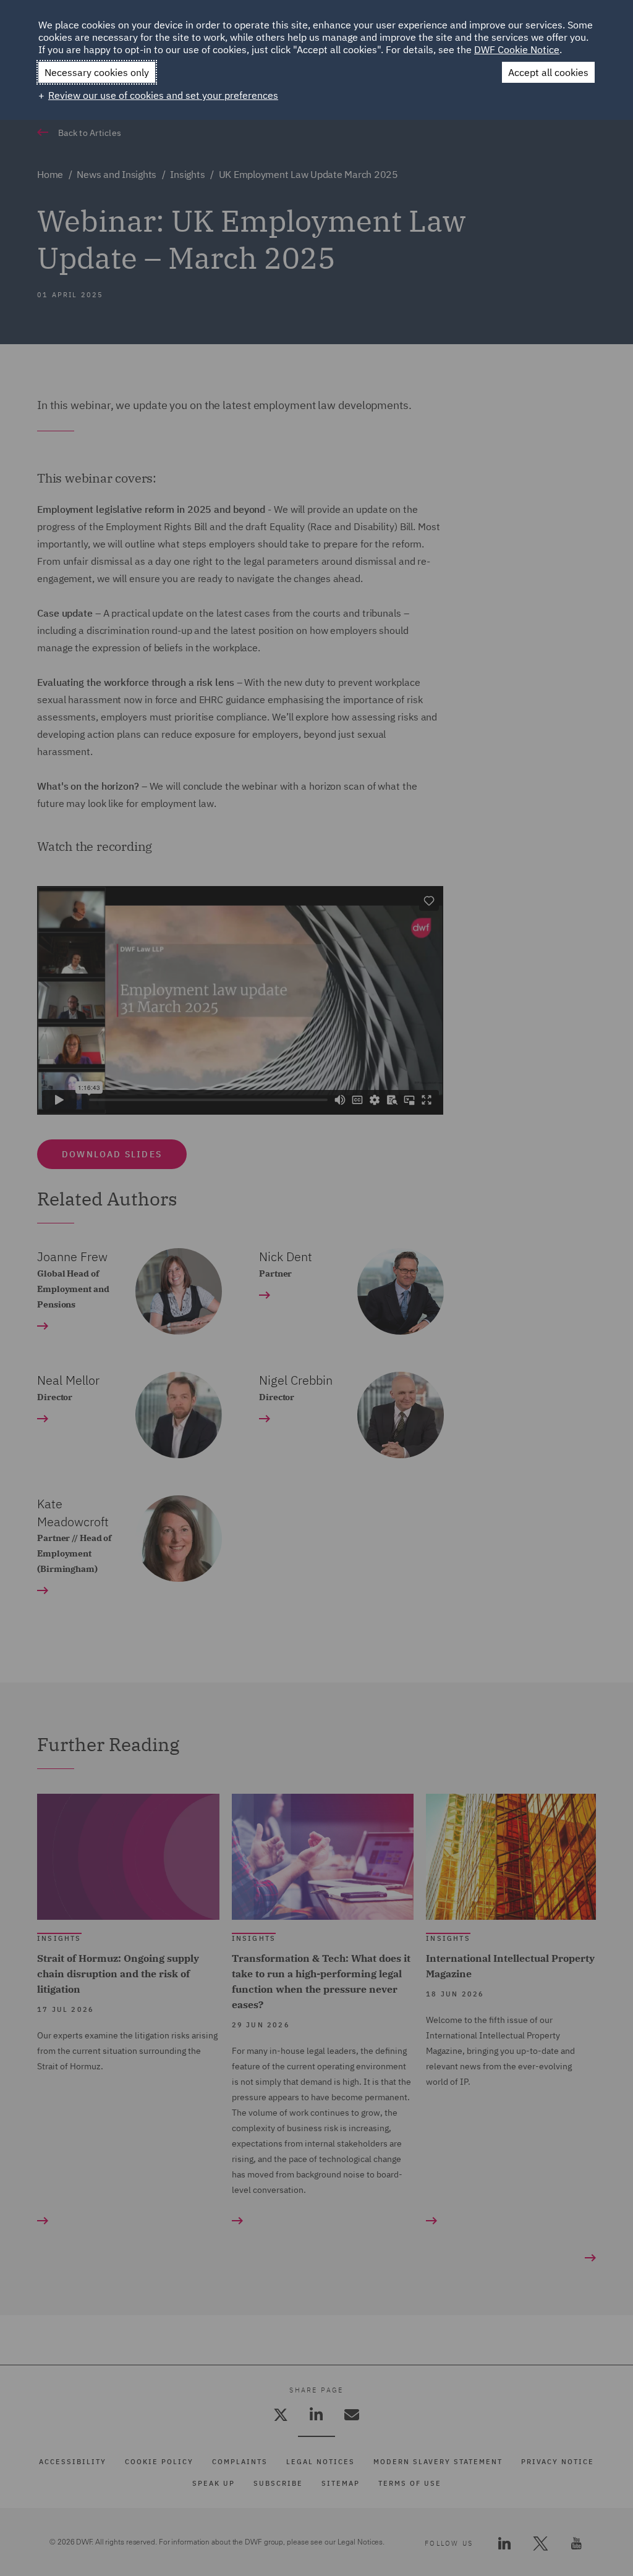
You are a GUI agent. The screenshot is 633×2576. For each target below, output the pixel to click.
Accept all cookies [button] (548, 72)
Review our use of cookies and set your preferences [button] (163, 95)
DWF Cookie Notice (517, 49)
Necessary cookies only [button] (97, 72)
